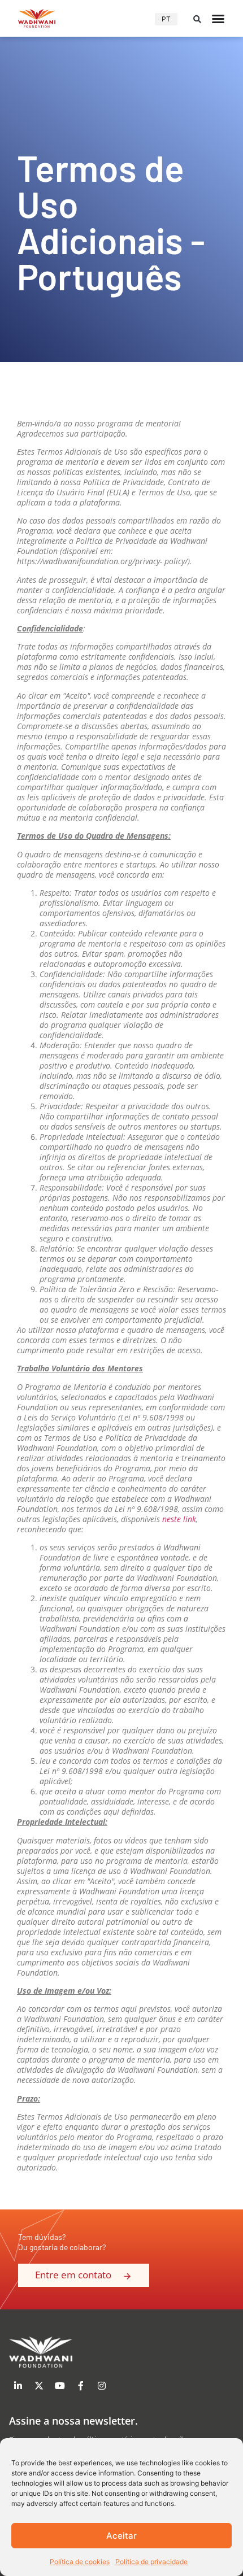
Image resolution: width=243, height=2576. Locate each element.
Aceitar (121, 2536)
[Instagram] (102, 2386)
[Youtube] (60, 2386)
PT (166, 19)
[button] (197, 19)
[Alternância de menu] (218, 19)
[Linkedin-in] (18, 2386)
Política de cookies (80, 2562)
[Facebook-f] (81, 2386)
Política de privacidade (151, 2562)
